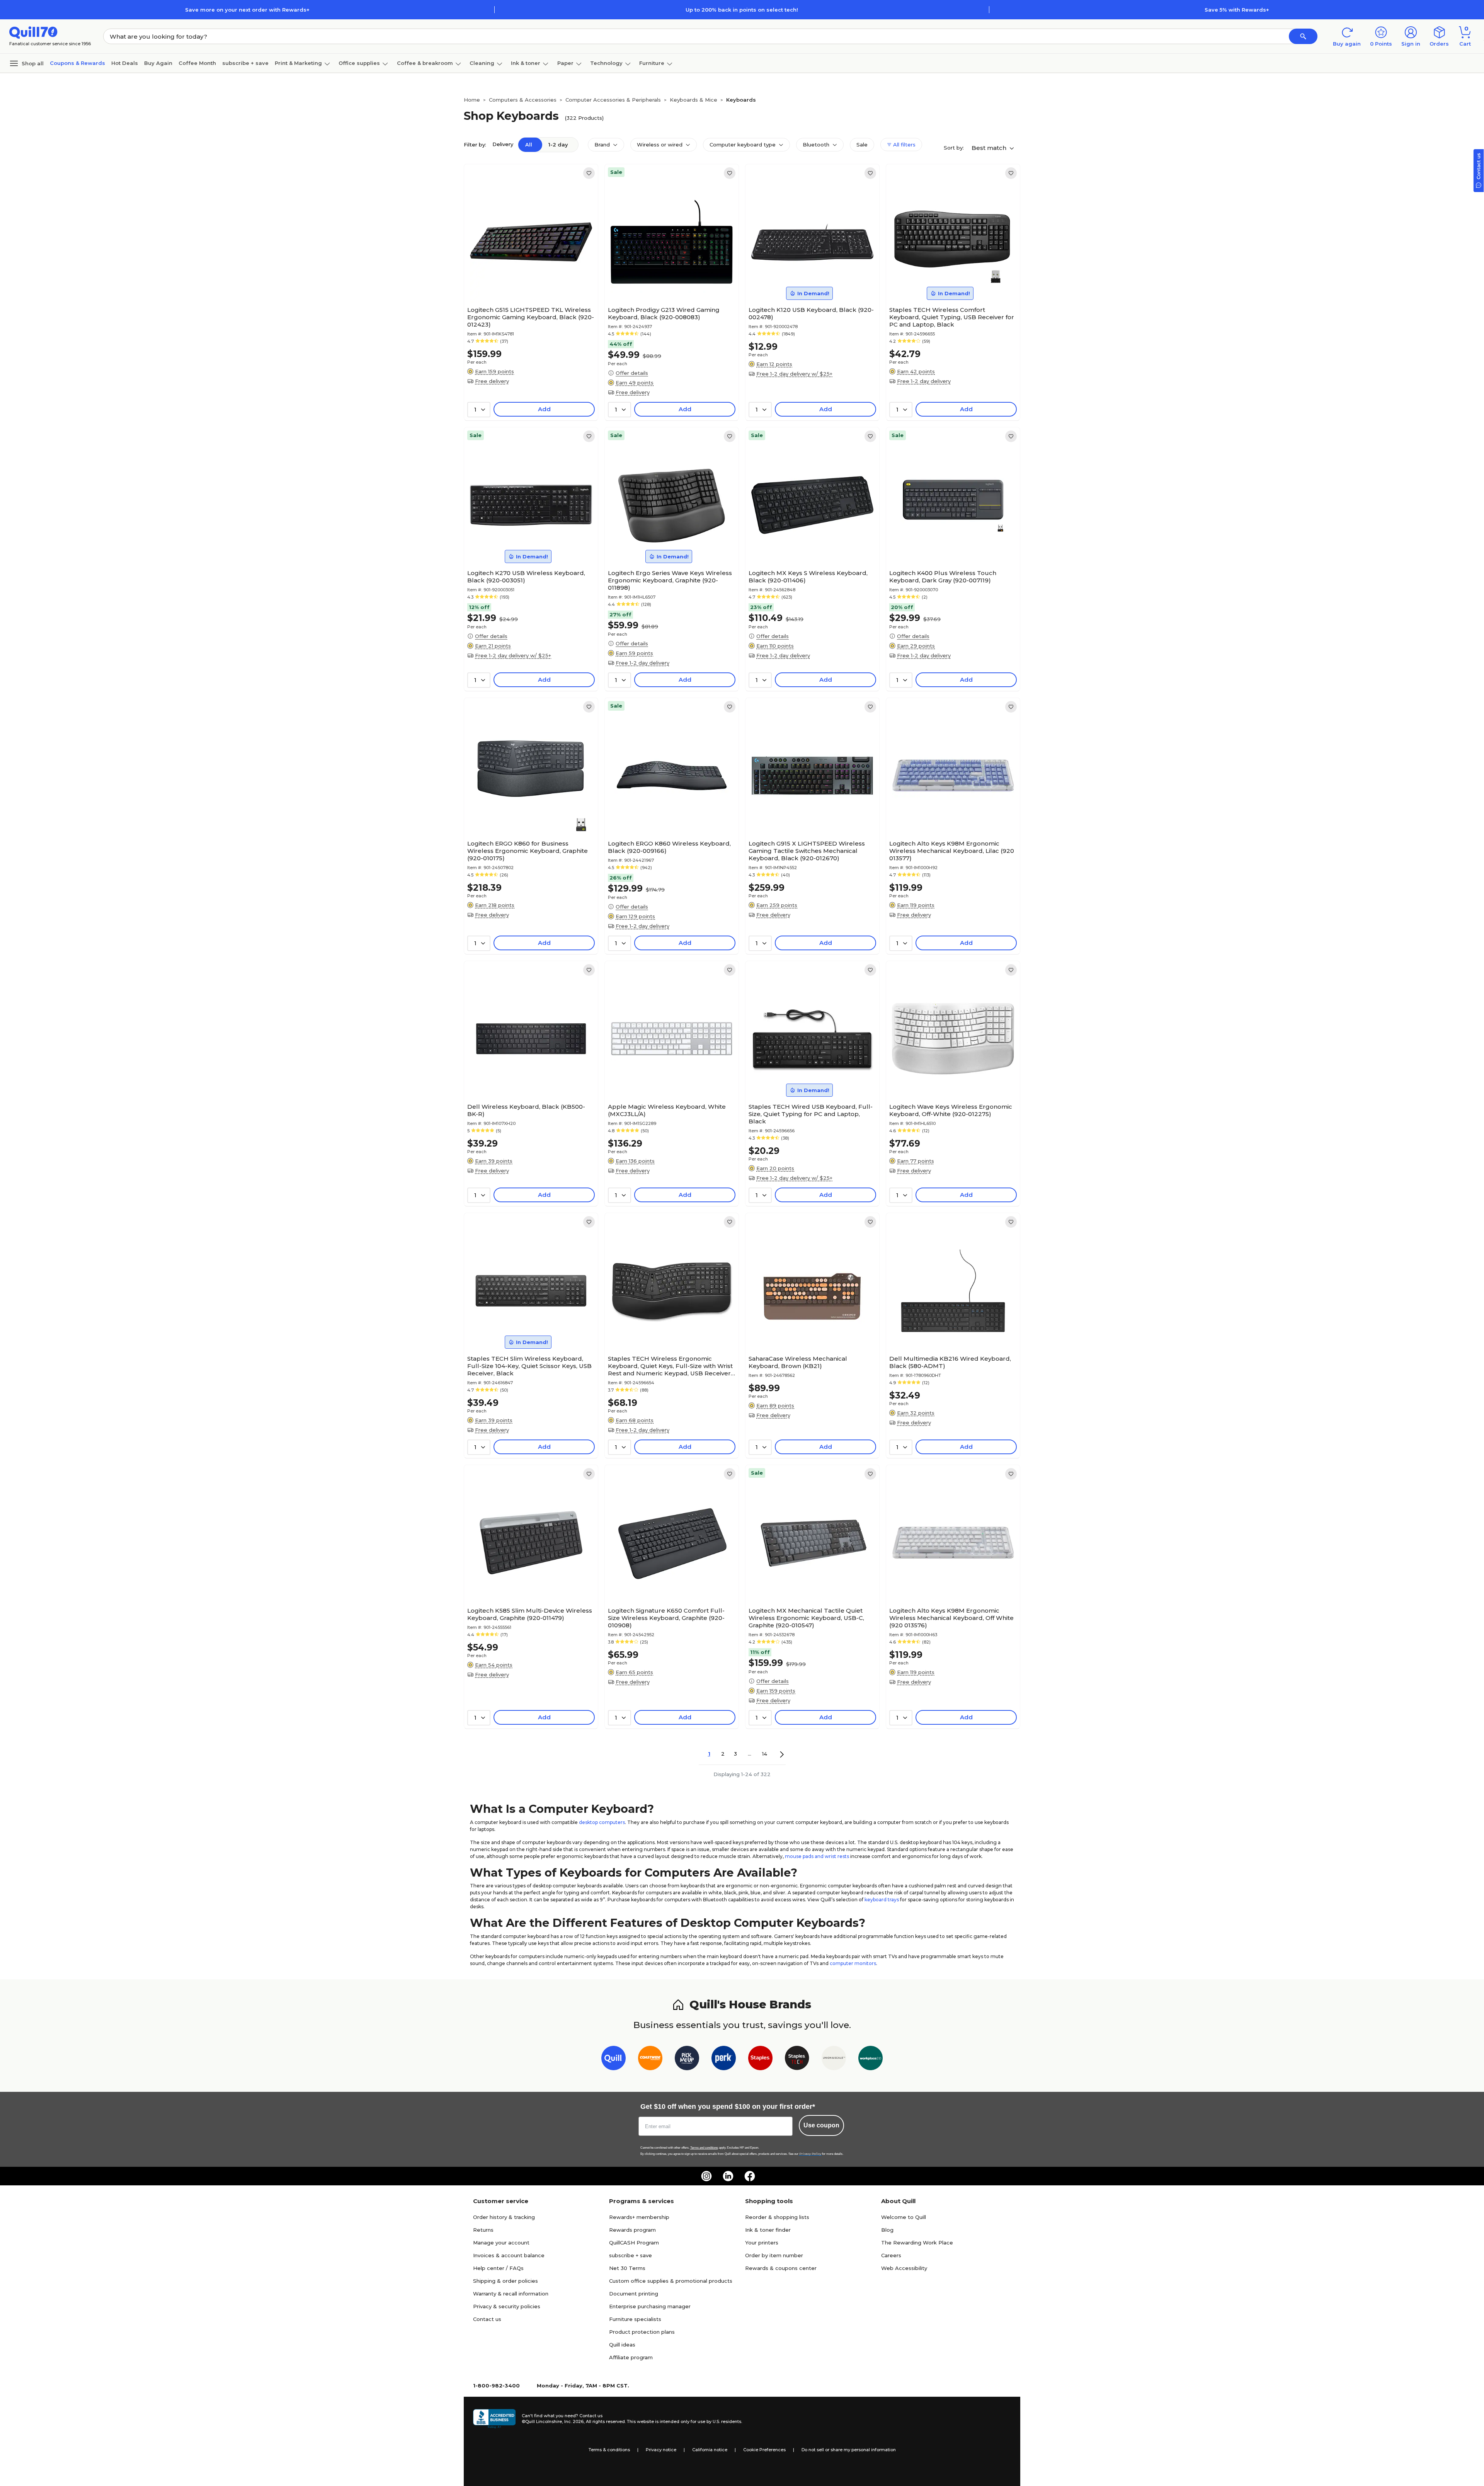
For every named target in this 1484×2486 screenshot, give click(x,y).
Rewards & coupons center (781, 2268)
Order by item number (774, 2255)
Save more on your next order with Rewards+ (247, 10)
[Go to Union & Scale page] (834, 2060)
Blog (887, 2230)
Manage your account (501, 2243)
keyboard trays (882, 1900)
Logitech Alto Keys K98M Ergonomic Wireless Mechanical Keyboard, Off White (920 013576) (951, 1618)
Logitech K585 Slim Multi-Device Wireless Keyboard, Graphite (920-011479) (530, 1614)
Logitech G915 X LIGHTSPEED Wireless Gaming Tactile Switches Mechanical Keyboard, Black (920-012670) (807, 851)
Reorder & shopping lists (777, 2217)
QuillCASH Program (634, 2243)
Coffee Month (197, 63)
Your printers (762, 2243)
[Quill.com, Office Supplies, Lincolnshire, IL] (494, 2419)
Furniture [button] (652, 63)
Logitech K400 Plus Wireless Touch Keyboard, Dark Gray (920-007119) (943, 577)
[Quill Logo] (33, 32)
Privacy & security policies (507, 2306)
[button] (1303, 36)
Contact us (487, 2319)
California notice (710, 2450)
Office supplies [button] (359, 63)
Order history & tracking (504, 2217)
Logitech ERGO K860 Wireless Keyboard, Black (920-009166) (669, 847)
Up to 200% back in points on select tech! (742, 10)
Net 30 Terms (627, 2268)
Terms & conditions (609, 2450)
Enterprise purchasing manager (650, 2306)
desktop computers (602, 1822)
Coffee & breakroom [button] (425, 63)
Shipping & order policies (505, 2281)
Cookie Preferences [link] (764, 2450)
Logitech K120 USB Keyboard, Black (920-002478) (811, 313)
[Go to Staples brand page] (760, 2060)
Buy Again (158, 63)
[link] (589, 173)
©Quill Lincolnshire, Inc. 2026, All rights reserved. (574, 2421)
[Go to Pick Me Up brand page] (687, 2060)
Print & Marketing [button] (298, 63)
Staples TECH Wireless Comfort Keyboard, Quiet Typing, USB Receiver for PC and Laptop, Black (952, 317)
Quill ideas (622, 2345)
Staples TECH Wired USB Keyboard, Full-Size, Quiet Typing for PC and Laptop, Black (811, 1114)
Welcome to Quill (904, 2217)
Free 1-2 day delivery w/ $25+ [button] (794, 374)
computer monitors (853, 1963)
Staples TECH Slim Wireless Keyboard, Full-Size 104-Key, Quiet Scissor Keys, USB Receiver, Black (529, 1366)
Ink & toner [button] (526, 63)
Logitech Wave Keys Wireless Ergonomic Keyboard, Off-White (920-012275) (951, 1110)
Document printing (634, 2294)
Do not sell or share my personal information (849, 2450)
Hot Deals (125, 63)
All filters (904, 145)
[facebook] (750, 2176)
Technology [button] (606, 63)
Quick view (528, 279)
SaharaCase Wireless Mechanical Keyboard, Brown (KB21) (798, 1362)
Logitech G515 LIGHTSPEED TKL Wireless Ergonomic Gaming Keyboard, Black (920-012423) (531, 317)
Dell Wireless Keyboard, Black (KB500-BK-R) (526, 1110)
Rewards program (632, 2230)
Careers (891, 2255)
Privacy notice (661, 2450)
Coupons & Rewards (77, 63)
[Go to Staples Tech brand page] (797, 2060)
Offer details (632, 373)
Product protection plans (642, 2332)
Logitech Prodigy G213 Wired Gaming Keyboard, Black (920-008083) (664, 313)
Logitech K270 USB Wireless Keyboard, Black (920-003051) (526, 577)
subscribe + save (245, 63)
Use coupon (821, 2125)
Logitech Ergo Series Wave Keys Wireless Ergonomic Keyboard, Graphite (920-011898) (670, 580)
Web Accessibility (904, 2268)
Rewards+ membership (639, 2217)
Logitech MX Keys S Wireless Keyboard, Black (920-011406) (808, 577)
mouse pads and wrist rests (817, 1856)
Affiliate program (631, 2357)
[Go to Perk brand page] (724, 2060)
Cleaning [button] (482, 63)
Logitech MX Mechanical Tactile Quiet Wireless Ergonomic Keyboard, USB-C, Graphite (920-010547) (806, 1618)
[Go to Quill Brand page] (614, 2060)
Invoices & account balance (509, 2255)
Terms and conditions (704, 2148)
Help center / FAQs (498, 2268)
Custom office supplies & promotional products (671, 2281)
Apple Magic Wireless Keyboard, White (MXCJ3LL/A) (667, 1110)
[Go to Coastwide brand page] (650, 2060)
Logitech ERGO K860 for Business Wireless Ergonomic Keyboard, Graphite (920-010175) (528, 851)
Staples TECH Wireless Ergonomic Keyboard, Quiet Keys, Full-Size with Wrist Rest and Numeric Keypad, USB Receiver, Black (670, 1366)
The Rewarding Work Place (917, 2243)
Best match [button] (990, 148)
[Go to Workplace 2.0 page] (870, 2060)
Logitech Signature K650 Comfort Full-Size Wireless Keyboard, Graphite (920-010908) (666, 1618)
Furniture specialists (635, 2319)
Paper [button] (565, 63)
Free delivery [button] (492, 381)
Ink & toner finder (768, 2230)
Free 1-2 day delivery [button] (924, 381)
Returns (483, 2230)
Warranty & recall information (511, 2294)
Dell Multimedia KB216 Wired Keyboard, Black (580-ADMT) (950, 1362)
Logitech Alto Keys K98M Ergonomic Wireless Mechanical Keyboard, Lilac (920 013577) (952, 851)
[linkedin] (728, 2176)
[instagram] (706, 2176)
